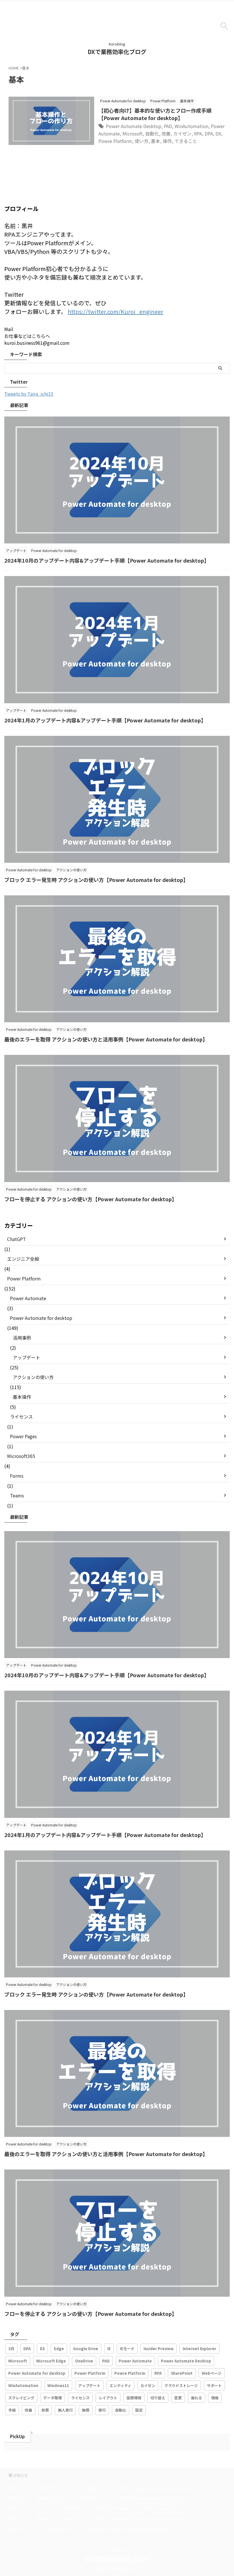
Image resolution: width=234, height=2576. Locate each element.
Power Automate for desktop (41, 1318)
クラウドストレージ (181, 2385)
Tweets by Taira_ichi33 (29, 394)
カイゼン (182, 134)
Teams (17, 1495)
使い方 (142, 141)
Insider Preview (159, 2349)
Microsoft (133, 134)
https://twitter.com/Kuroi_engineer (115, 311)
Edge (59, 2349)
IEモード (127, 2349)
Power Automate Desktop (134, 126)
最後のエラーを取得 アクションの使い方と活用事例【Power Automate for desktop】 (106, 1039)
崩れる (196, 2398)
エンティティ (120, 2385)
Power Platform (24, 1278)
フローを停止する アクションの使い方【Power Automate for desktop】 (91, 1199)
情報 (215, 2398)
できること (186, 141)
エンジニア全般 (23, 1259)
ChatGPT (17, 1239)
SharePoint (182, 2373)
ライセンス (21, 1416)
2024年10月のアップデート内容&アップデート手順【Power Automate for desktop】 (107, 560)
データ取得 (53, 2398)
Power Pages (23, 1436)
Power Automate (28, 1298)
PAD (168, 126)
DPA (209, 134)
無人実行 (65, 2410)
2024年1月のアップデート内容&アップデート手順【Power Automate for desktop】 (105, 720)
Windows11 (58, 2385)
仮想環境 (134, 2398)
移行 (102, 2410)
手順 (12, 2410)
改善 (166, 134)
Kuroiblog (117, 2550)
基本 (156, 141)
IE (109, 2349)
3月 (11, 2349)
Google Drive (86, 2349)
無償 (86, 2410)
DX (218, 134)
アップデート (27, 1357)
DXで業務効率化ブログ (117, 52)
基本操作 (22, 1397)
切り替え (158, 2398)
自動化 (152, 134)
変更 (178, 2398)
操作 (167, 141)
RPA (198, 134)
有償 (45, 2410)
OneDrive (84, 2361)
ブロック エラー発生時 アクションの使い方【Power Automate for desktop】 (96, 880)
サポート (214, 2385)
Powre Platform (115, 141)
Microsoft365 (21, 1456)
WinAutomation (191, 126)
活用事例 (22, 1338)
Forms (17, 1476)
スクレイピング (21, 2398)
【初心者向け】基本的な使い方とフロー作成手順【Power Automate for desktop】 (155, 114)
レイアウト (108, 2398)
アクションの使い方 (33, 1377)
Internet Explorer (199, 2349)
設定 (139, 2410)
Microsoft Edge (51, 2361)
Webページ (212, 2373)
